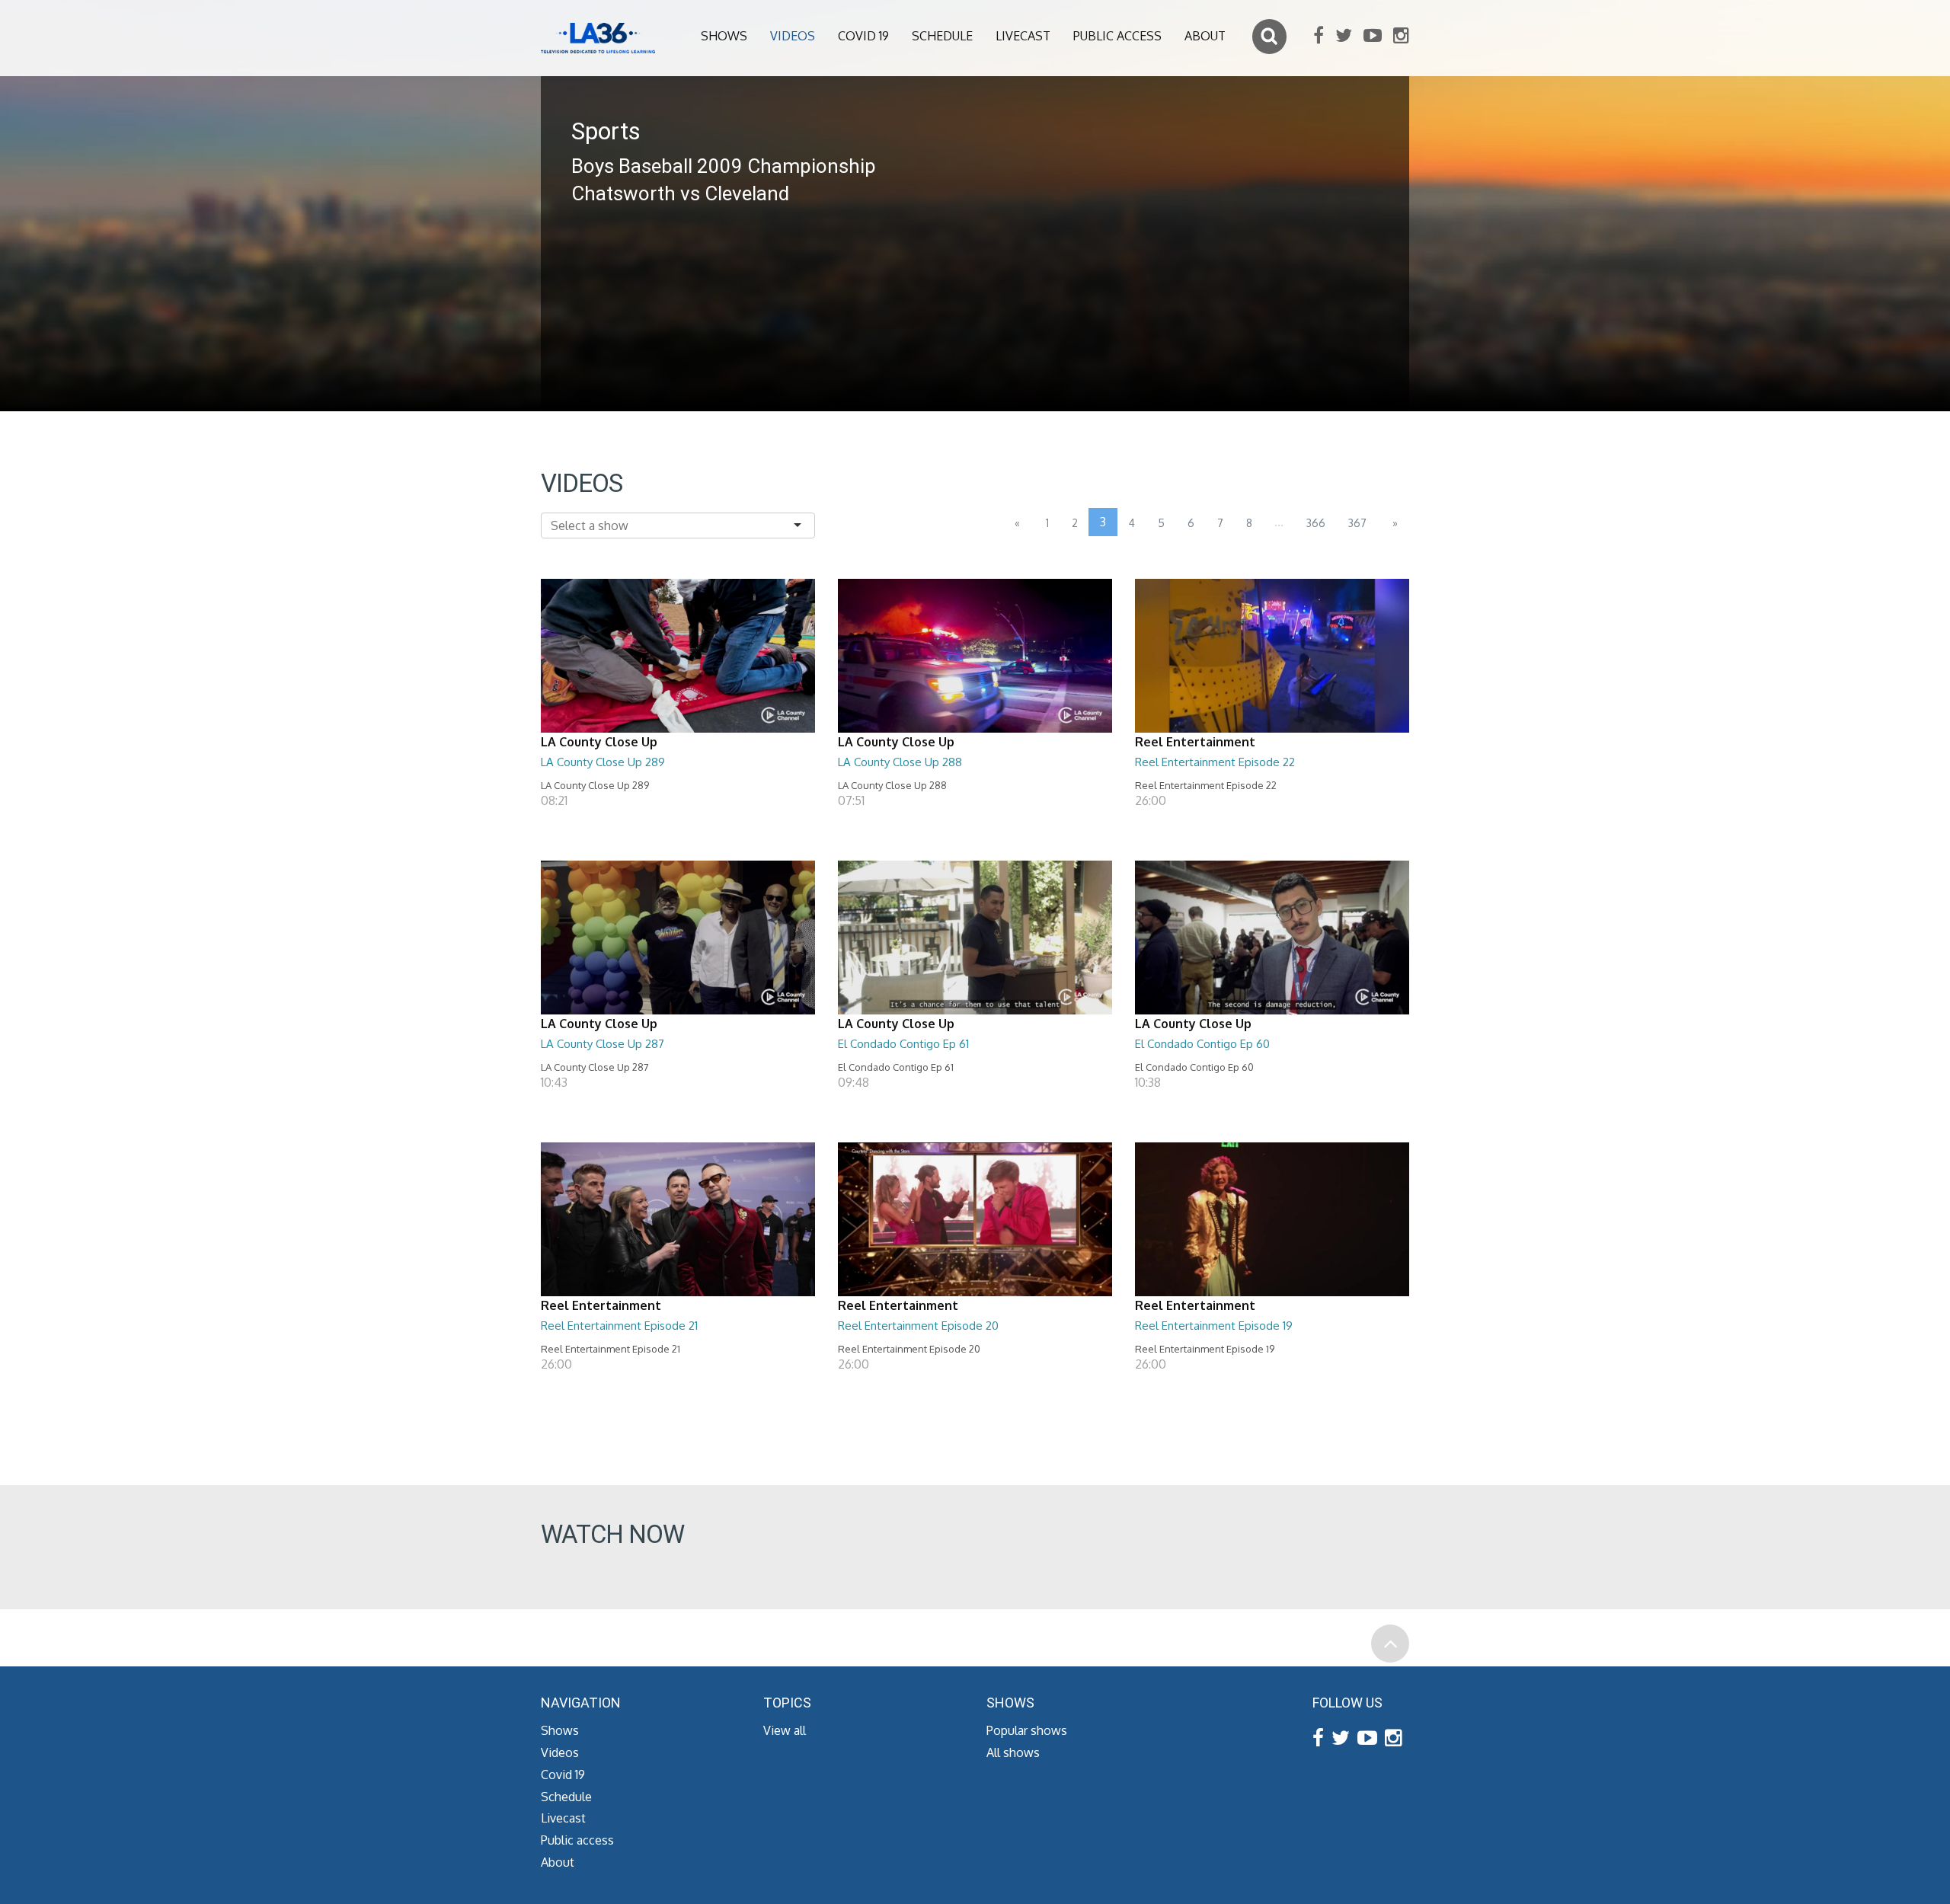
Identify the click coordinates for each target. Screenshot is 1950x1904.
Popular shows (1027, 1730)
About (1205, 36)
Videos (793, 36)
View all (785, 1730)
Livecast (1023, 36)
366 (1316, 523)
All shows (1013, 1752)
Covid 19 (863, 36)
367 (1357, 523)
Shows (724, 36)
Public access (1117, 36)
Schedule (942, 36)
